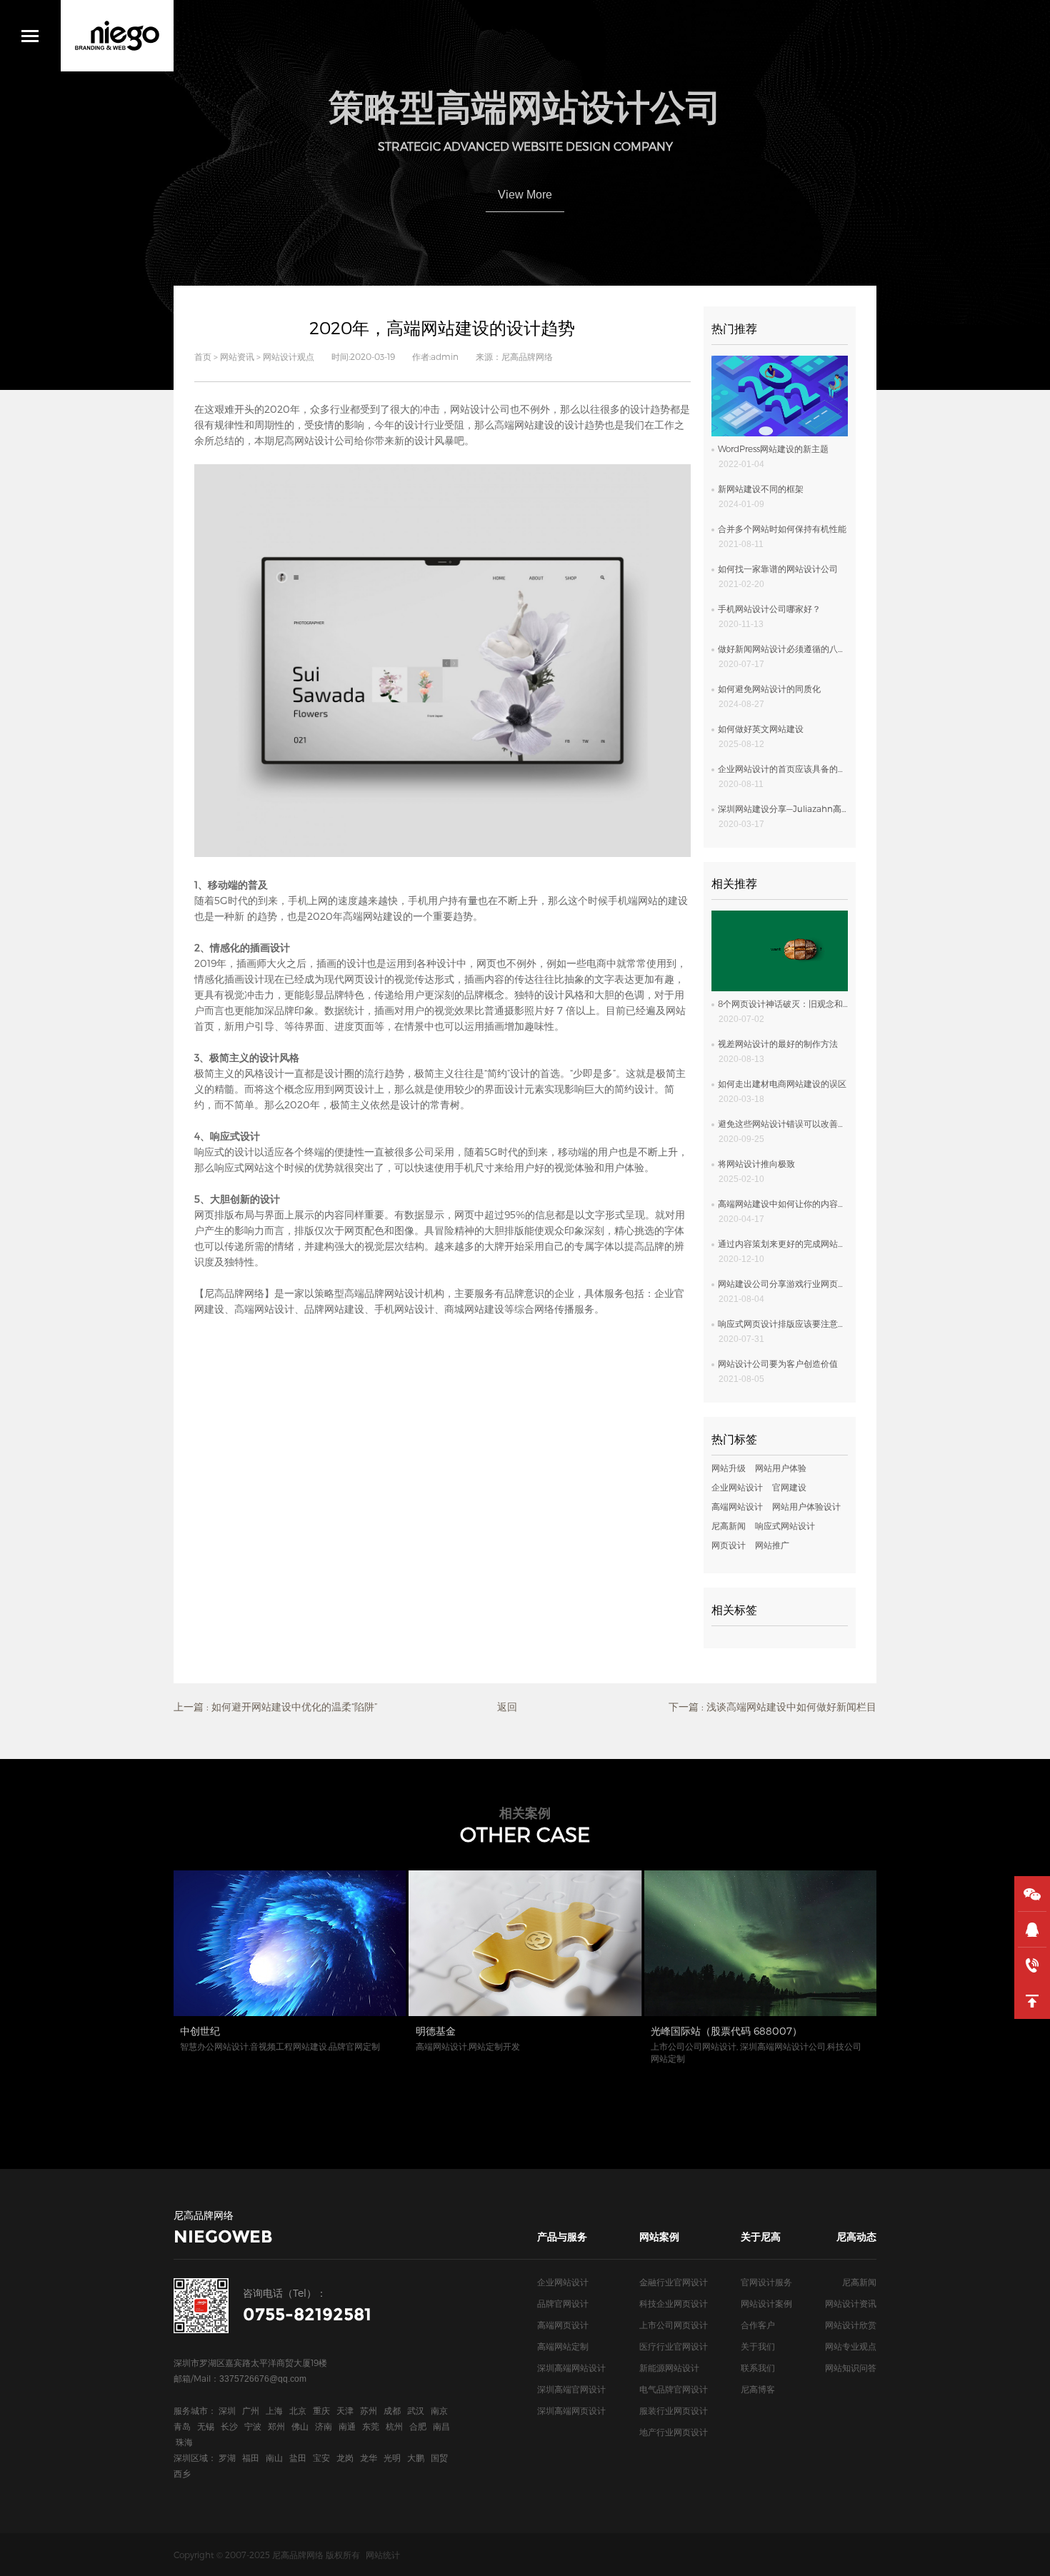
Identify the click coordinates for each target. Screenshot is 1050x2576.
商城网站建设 (474, 1309)
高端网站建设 (524, 425)
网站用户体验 (781, 1468)
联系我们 (758, 2367)
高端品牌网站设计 (384, 1293)
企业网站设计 (737, 1487)
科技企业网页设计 (674, 2303)
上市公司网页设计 (674, 2325)
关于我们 (758, 2346)
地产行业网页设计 (674, 2432)
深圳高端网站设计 (571, 2367)
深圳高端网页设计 (571, 2410)
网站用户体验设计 (806, 1506)
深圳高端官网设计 (571, 2389)
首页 (203, 356)
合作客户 (758, 2325)
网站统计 (383, 2555)
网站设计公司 (480, 409)
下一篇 (772, 1707)
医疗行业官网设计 (674, 2346)
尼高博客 (758, 2389)
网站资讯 (237, 356)
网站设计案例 (766, 2303)
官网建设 (789, 1487)
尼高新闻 (729, 1525)
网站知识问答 (851, 2367)
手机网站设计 (404, 1309)
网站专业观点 (851, 2346)
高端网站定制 (563, 2346)
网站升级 (729, 1468)
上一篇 (275, 1707)
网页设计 (729, 1545)
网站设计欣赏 (851, 2325)
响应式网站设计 (785, 1525)
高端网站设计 (264, 1309)
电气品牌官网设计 (674, 2389)
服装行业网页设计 (674, 2410)
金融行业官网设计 (674, 2282)
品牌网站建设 (334, 1309)
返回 (507, 1707)
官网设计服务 (766, 2282)
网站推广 (772, 1545)
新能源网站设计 (669, 2367)
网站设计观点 (289, 356)
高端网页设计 (563, 2325)
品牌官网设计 (563, 2303)
